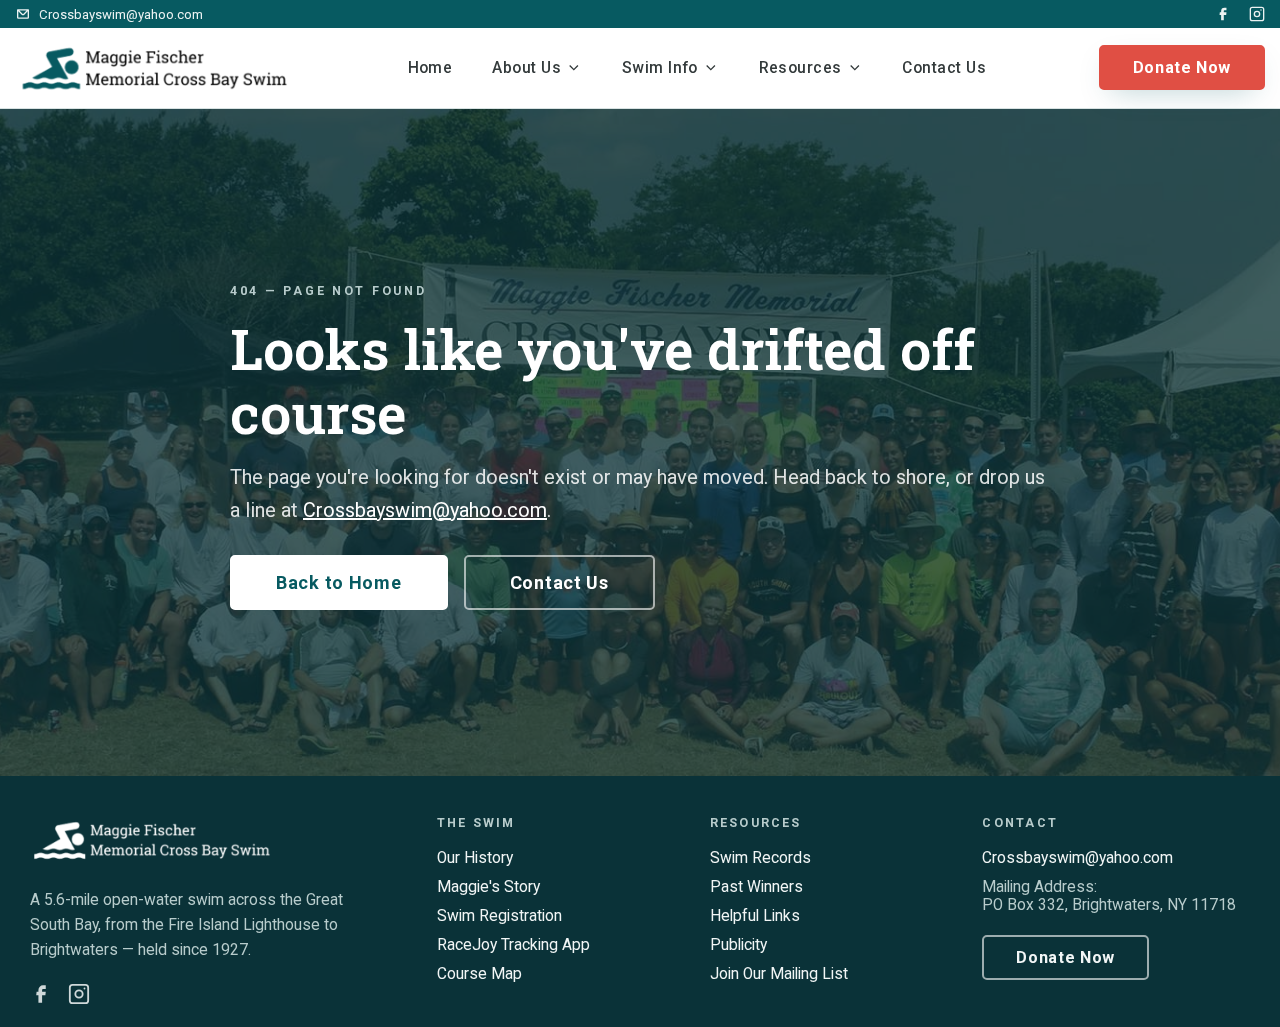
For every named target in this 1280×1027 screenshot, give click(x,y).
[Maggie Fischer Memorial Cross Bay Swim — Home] (155, 68)
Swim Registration (499, 916)
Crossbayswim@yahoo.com (425, 510)
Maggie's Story (488, 887)
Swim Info (660, 68)
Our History (475, 858)
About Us (526, 68)
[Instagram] (1257, 14)
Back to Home (339, 582)
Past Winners (756, 887)
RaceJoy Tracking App (513, 945)
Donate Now (1182, 67)
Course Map (479, 974)
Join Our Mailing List (779, 974)
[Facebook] (1223, 14)
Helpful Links (755, 916)
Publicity (738, 945)
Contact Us (944, 68)
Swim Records (760, 858)
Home (430, 68)
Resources (800, 68)
